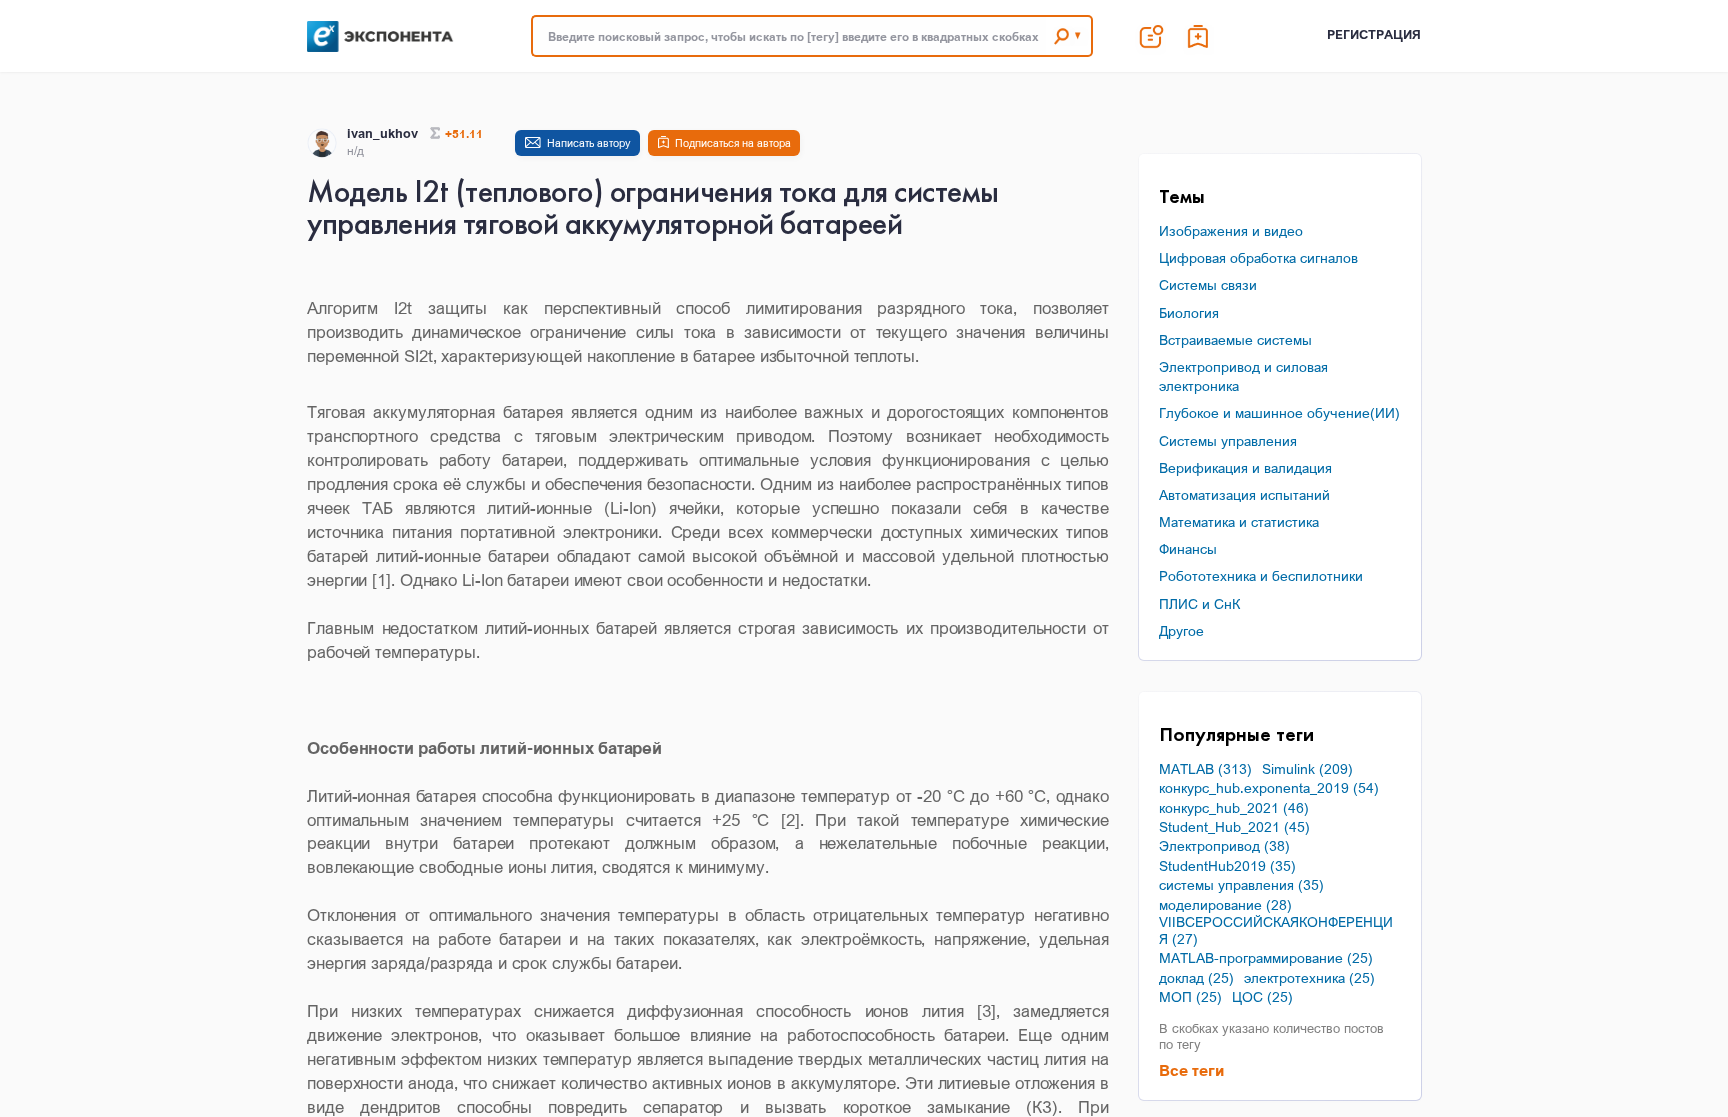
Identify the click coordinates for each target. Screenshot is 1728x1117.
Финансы (1188, 548)
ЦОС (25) (1262, 997)
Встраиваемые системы (1235, 339)
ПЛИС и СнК (1199, 603)
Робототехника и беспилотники (1261, 575)
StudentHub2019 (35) (1227, 866)
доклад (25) (1196, 978)
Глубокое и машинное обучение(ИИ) (1279, 412)
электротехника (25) (1309, 978)
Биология (1189, 312)
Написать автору (589, 143)
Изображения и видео (1231, 230)
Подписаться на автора (733, 143)
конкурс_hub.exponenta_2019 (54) (1269, 788)
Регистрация (1374, 34)
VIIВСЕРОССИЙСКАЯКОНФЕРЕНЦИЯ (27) (1276, 930)
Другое (1181, 630)
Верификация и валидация (1245, 467)
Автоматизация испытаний (1244, 494)
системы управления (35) (1241, 885)
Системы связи (1208, 284)
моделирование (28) (1225, 905)
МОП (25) (1190, 997)
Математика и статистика (1239, 521)
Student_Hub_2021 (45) (1234, 827)
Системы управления (1228, 440)
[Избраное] (1199, 36)
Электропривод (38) (1224, 846)
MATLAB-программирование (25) (1266, 958)
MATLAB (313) (1205, 769)
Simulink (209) (1307, 769)
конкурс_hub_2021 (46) (1234, 808)
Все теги (1191, 1070)
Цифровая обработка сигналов (1258, 257)
